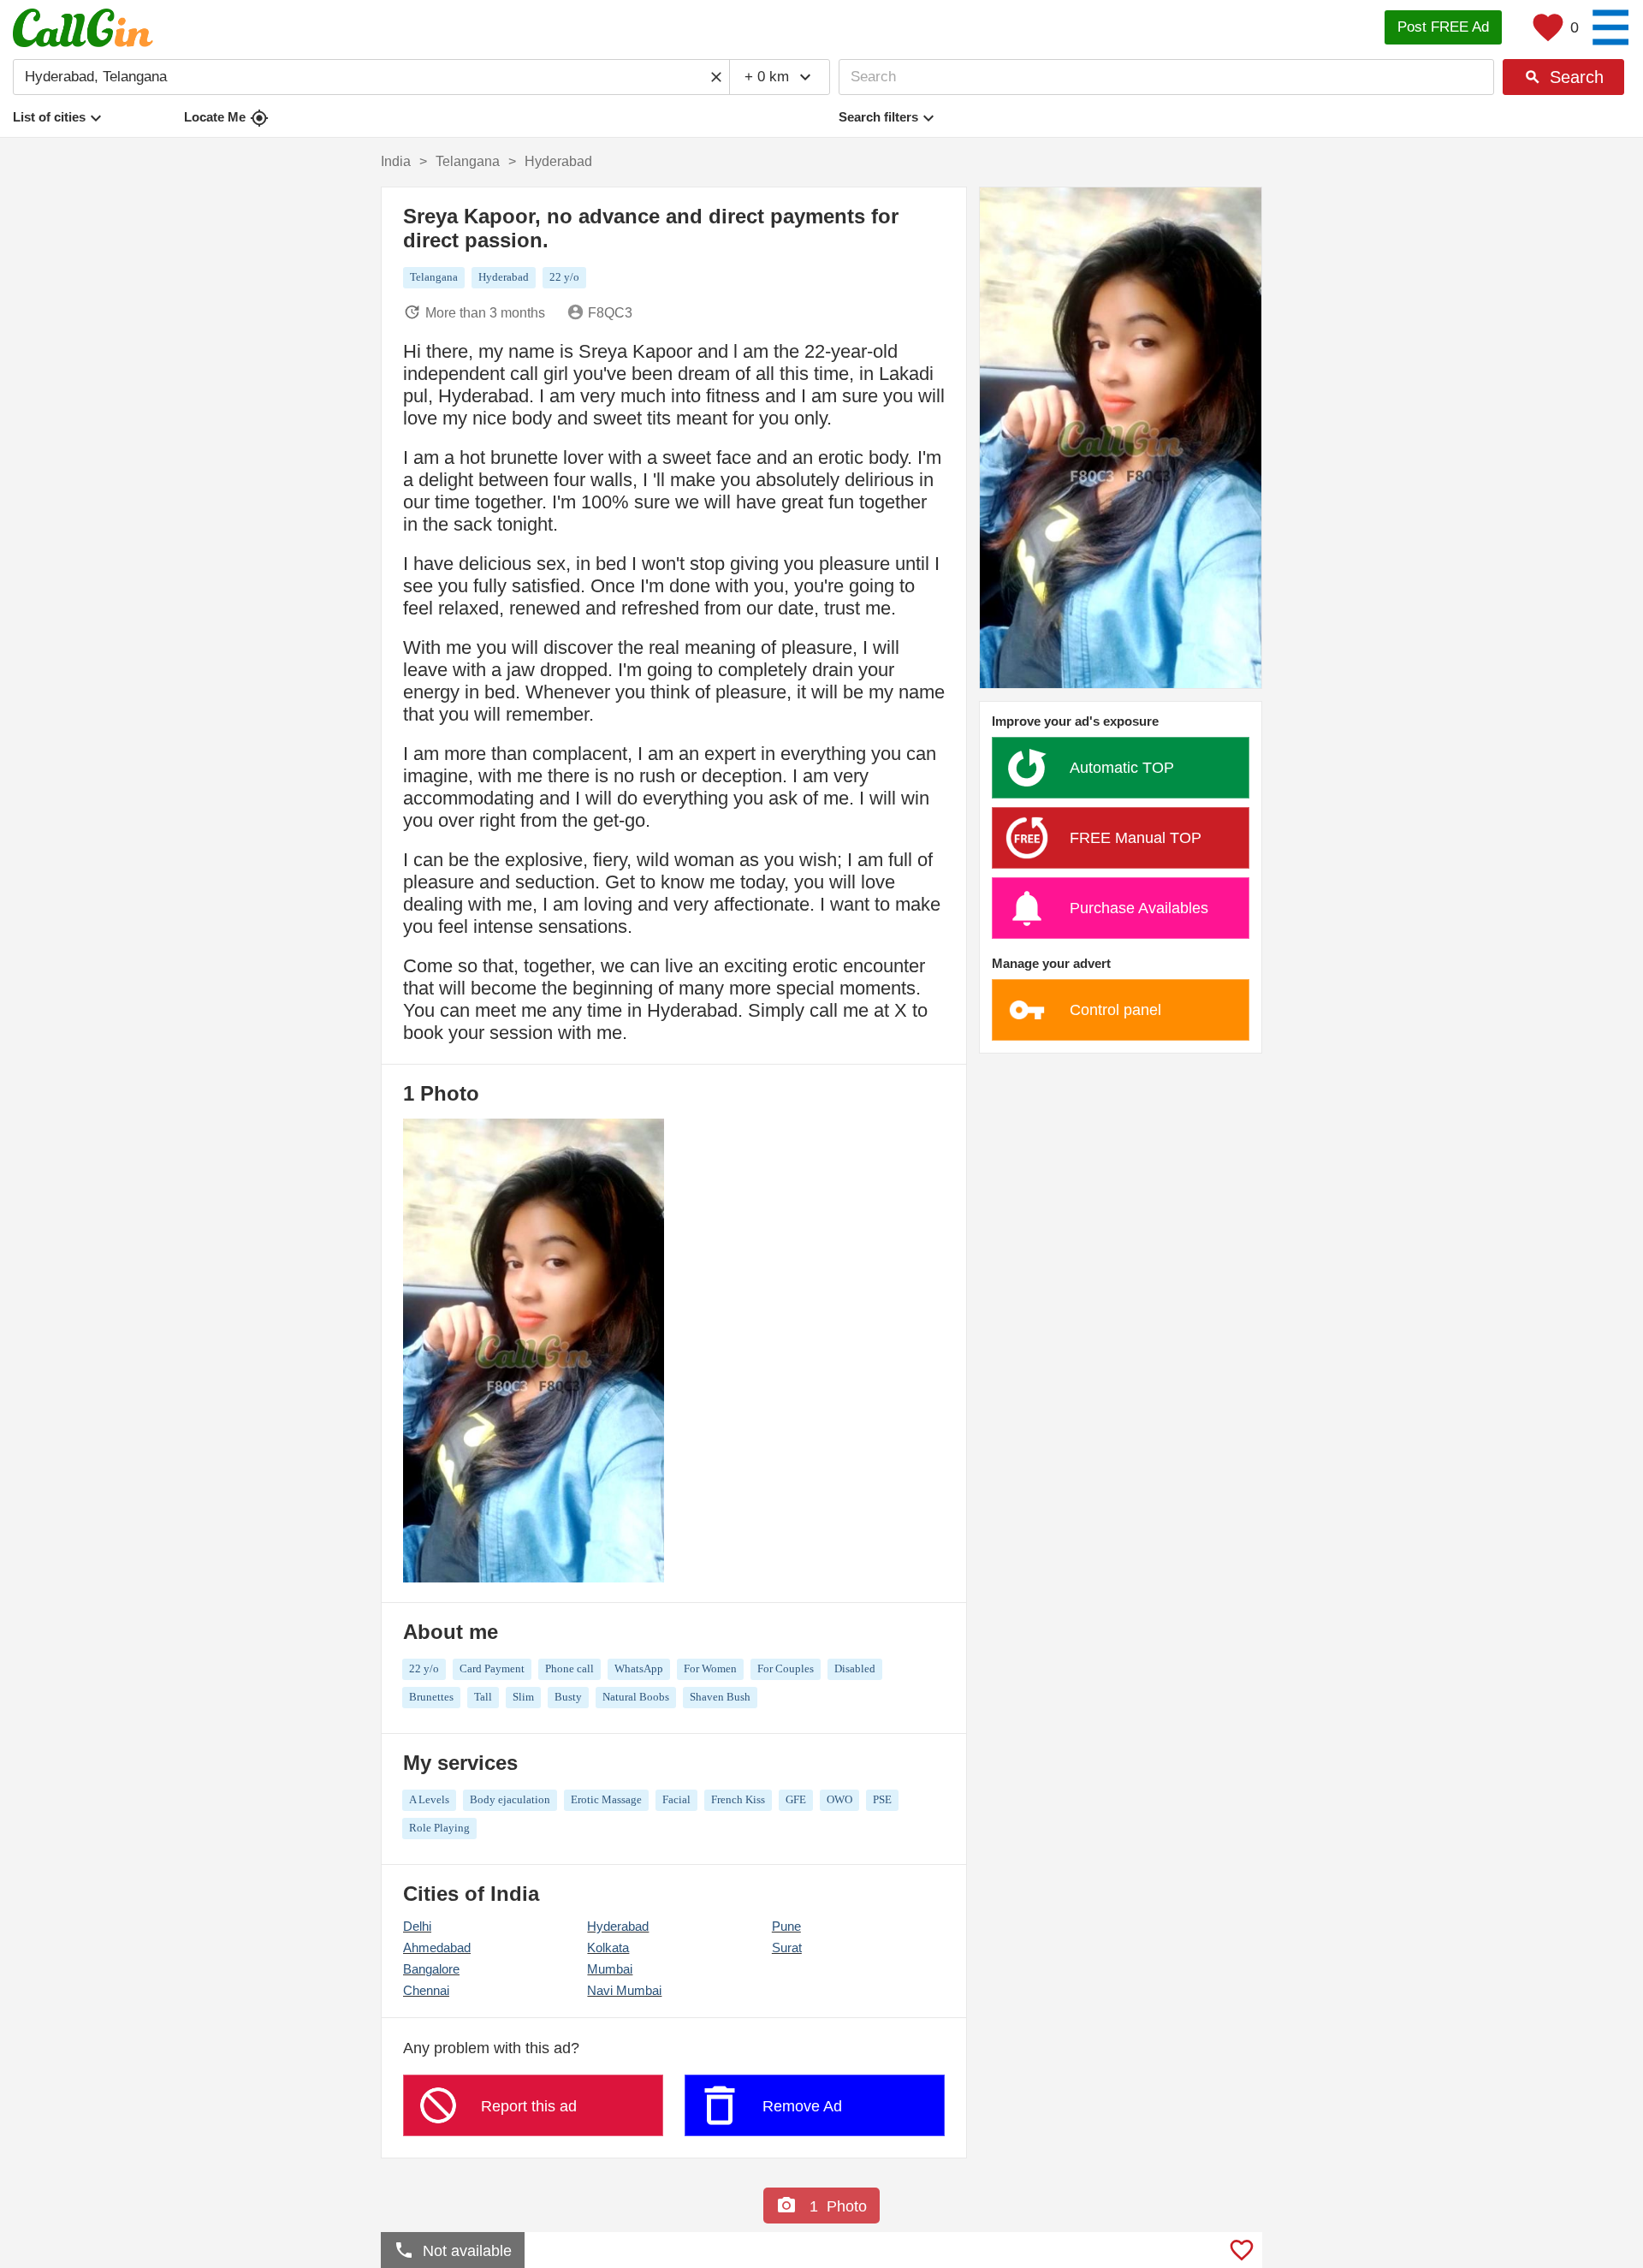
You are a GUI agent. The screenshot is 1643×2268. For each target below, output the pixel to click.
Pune (786, 1926)
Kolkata (608, 1947)
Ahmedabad (437, 1947)
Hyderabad (618, 1926)
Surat (787, 1947)
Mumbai (610, 1969)
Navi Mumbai (624, 1990)
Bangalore (431, 1969)
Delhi (417, 1926)
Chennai (426, 1990)
